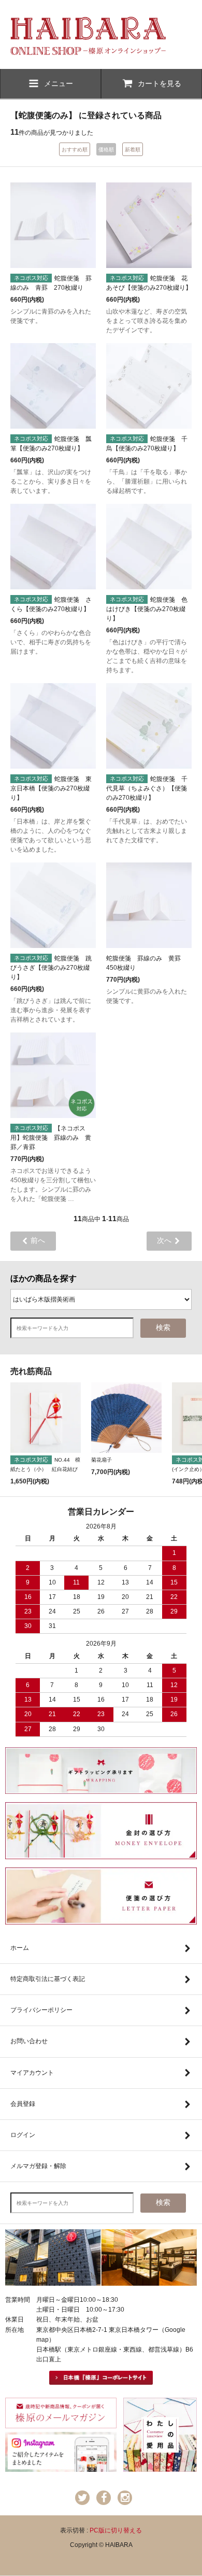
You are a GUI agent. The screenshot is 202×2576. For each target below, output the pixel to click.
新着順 (133, 150)
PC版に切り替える (116, 2530)
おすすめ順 (75, 150)
